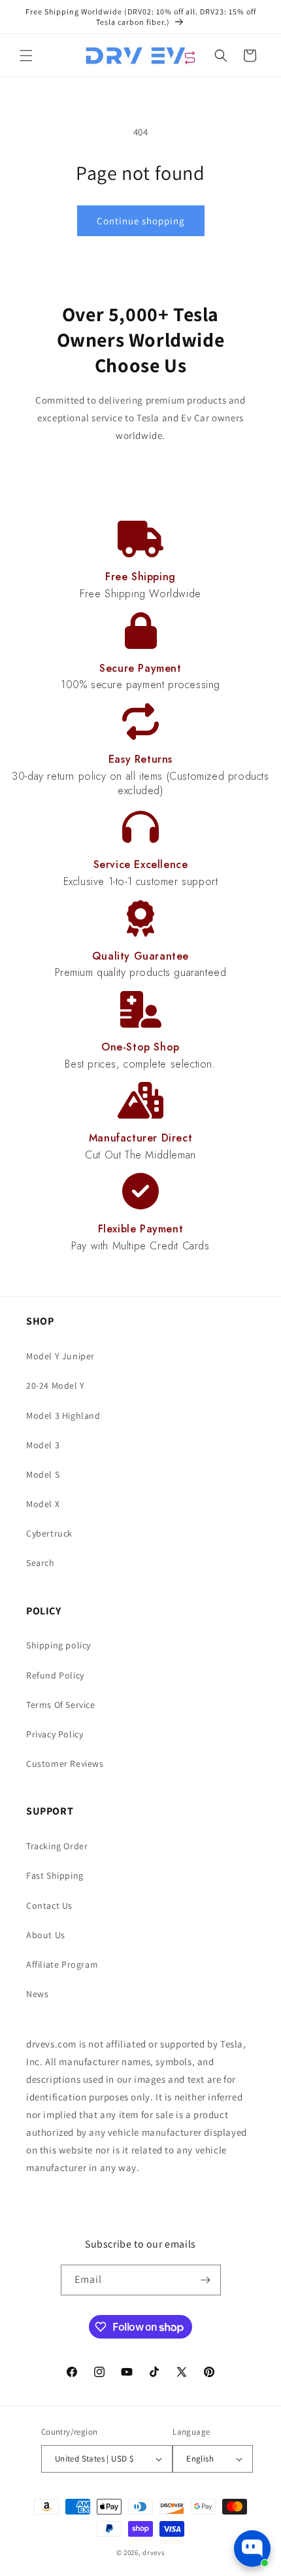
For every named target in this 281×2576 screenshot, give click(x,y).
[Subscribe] (206, 2280)
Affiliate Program (62, 1964)
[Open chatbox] (252, 2549)
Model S (43, 1474)
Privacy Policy (55, 1734)
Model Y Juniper (60, 1356)
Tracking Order (57, 1846)
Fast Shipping (55, 1875)
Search (41, 1563)
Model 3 (43, 1445)
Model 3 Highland (63, 1416)
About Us (46, 1935)
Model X (43, 1504)
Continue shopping (141, 221)
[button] (26, 56)
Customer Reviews (65, 1764)
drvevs (154, 2552)
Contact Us (49, 1906)
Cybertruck (49, 1533)
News (37, 1994)
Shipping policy (58, 1645)
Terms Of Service (61, 1705)
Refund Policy (55, 1675)
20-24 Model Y (56, 1385)
